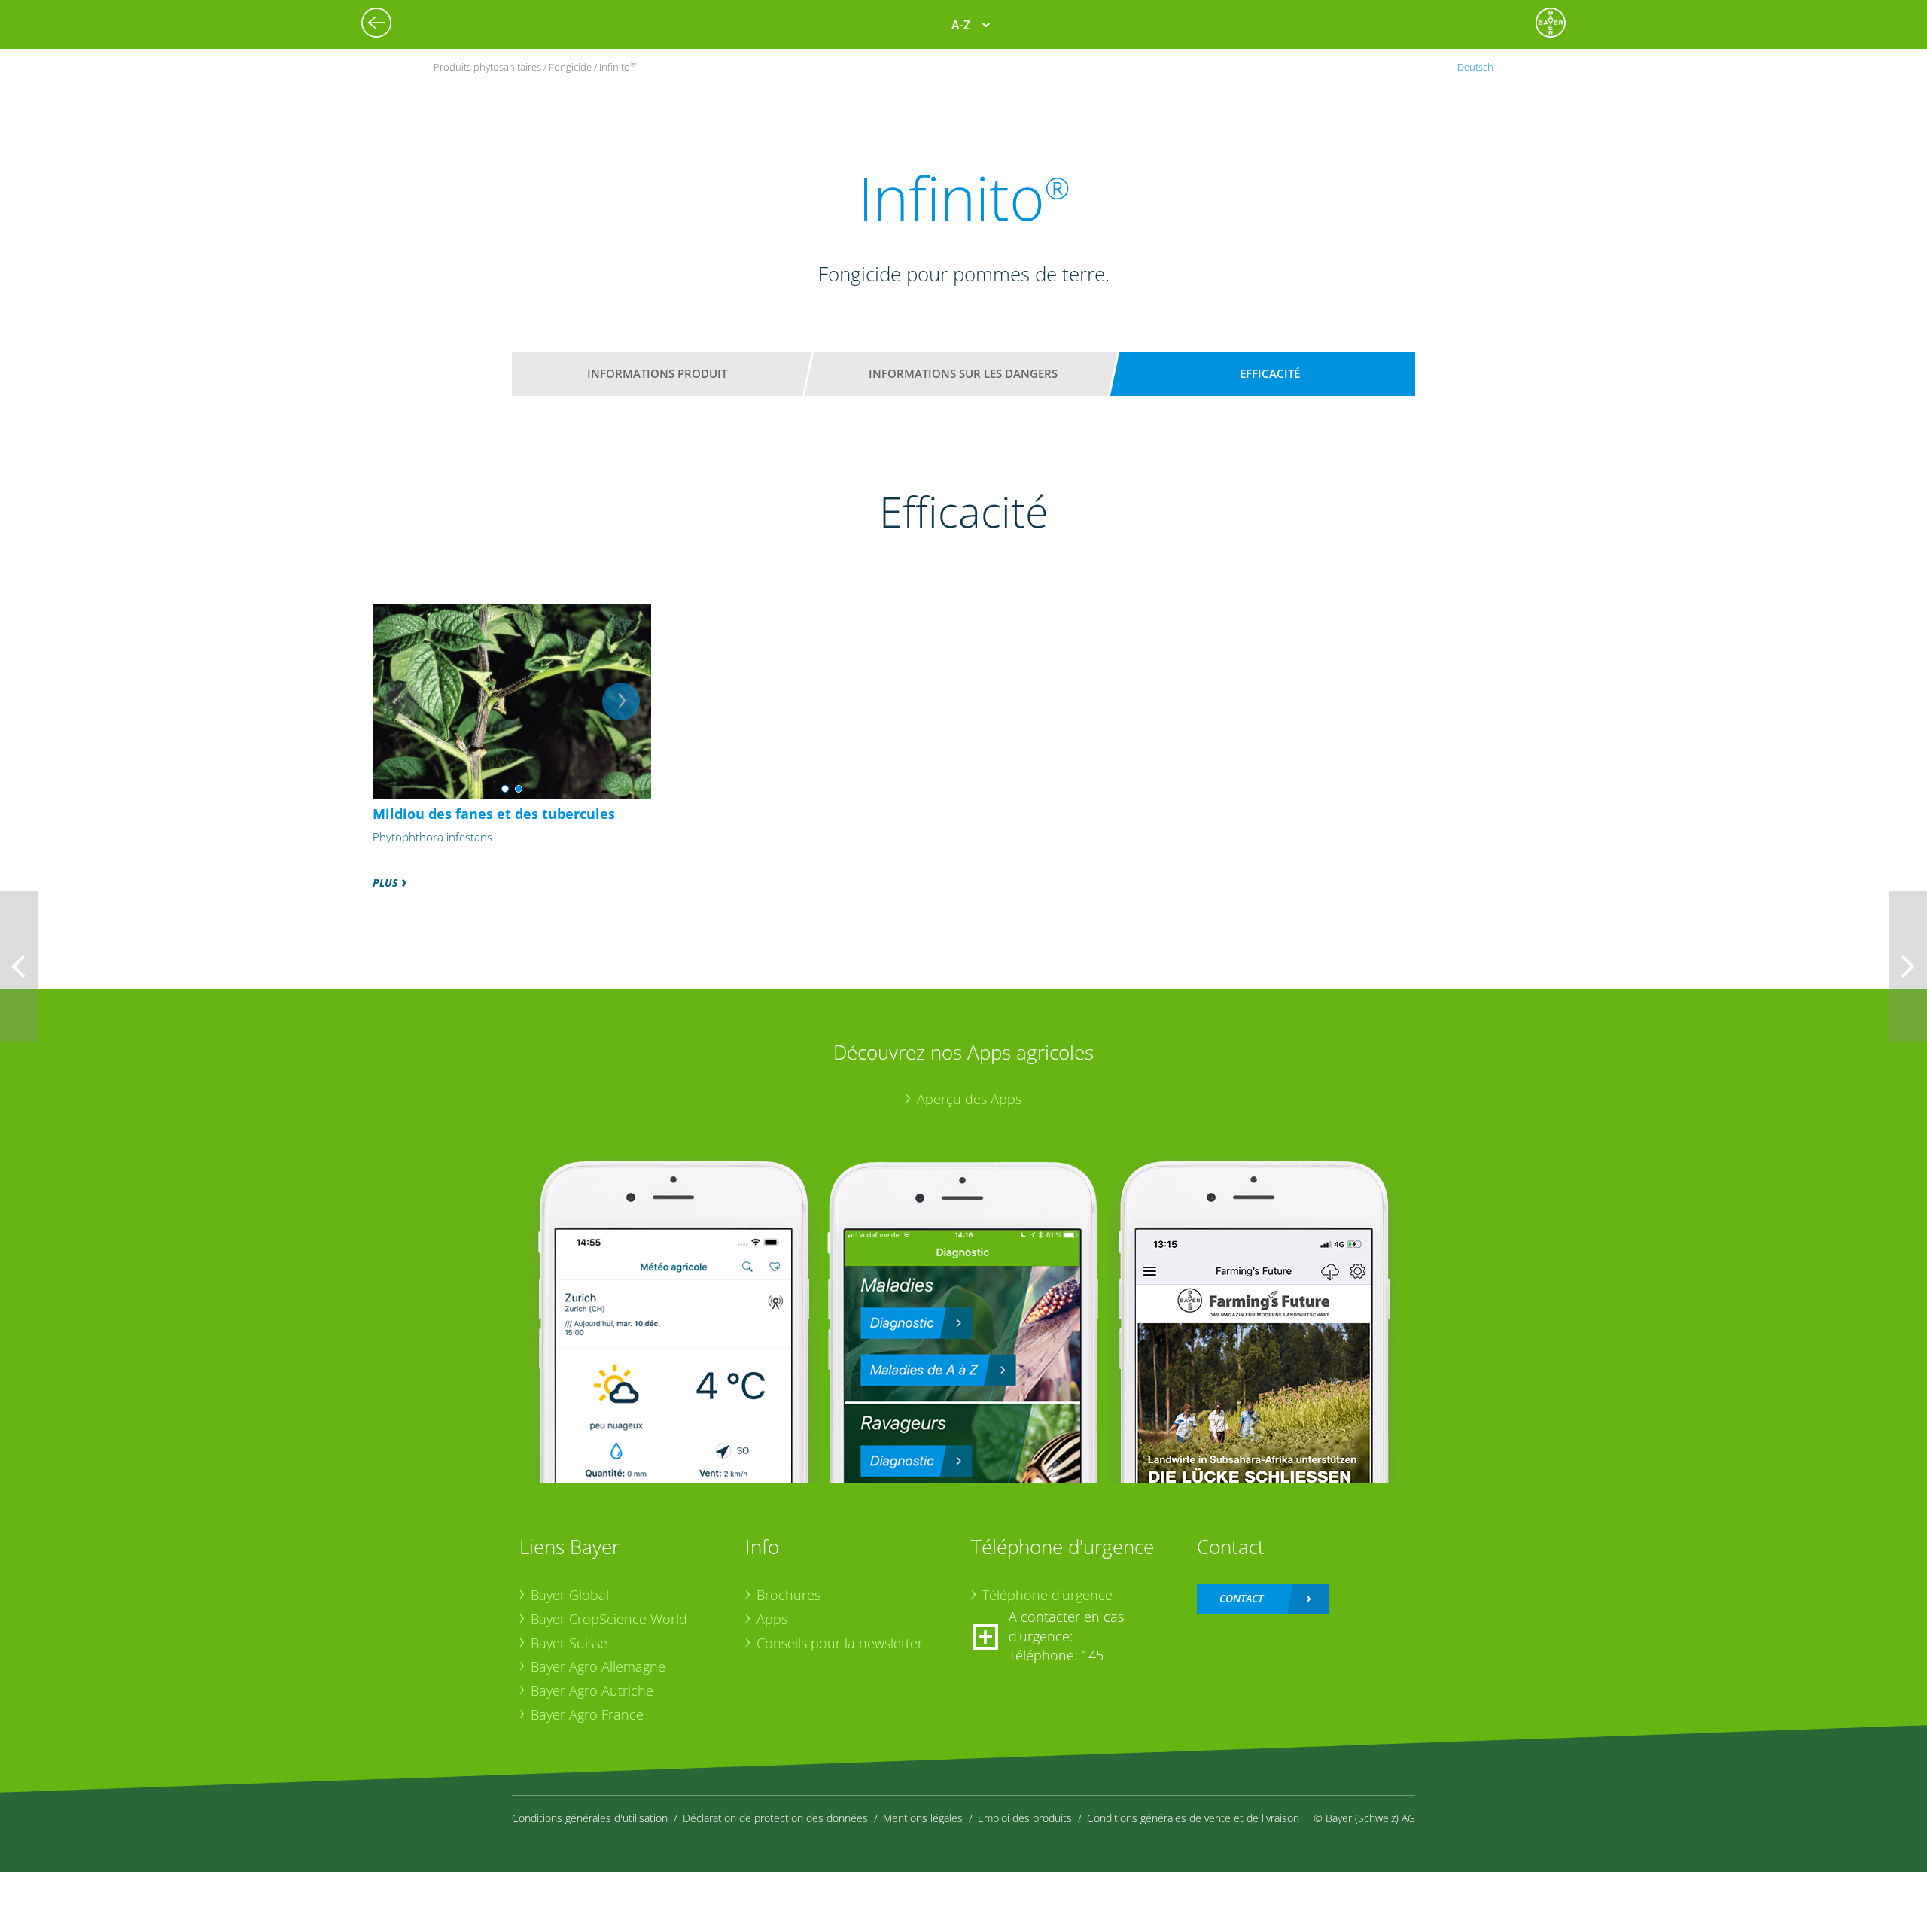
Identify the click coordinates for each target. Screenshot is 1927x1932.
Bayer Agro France (587, 1714)
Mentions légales (923, 1818)
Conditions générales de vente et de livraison (1193, 1818)
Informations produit (657, 373)
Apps (772, 1619)
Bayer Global (570, 1595)
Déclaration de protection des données (775, 1818)
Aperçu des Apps (969, 1099)
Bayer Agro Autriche (592, 1690)
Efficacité (1270, 373)
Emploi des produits (1025, 1818)
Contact (1241, 1598)
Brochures (788, 1595)
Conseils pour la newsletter (840, 1643)
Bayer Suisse (569, 1643)
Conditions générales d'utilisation (590, 1818)
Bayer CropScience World (609, 1619)
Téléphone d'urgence (1047, 1595)
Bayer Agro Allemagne (598, 1666)
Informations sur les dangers (963, 373)
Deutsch (1475, 67)
